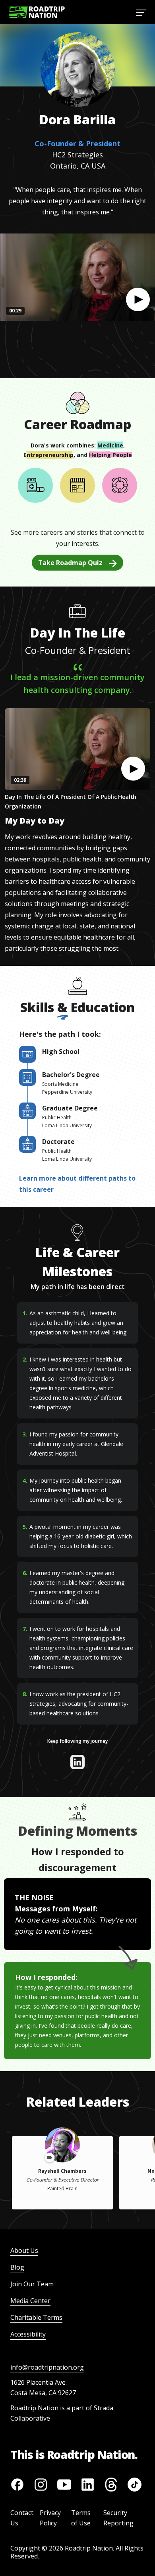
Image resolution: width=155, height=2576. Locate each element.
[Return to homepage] (37, 12)
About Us (24, 2250)
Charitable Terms (36, 2317)
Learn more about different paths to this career (77, 1184)
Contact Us (22, 2518)
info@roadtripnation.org (47, 2367)
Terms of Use (81, 2518)
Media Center (30, 2301)
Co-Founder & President (77, 143)
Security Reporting (118, 2518)
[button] (138, 300)
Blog (17, 2267)
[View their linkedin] (77, 1762)
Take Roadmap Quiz (70, 563)
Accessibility (28, 2334)
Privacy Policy (50, 2518)
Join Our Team (32, 2284)
